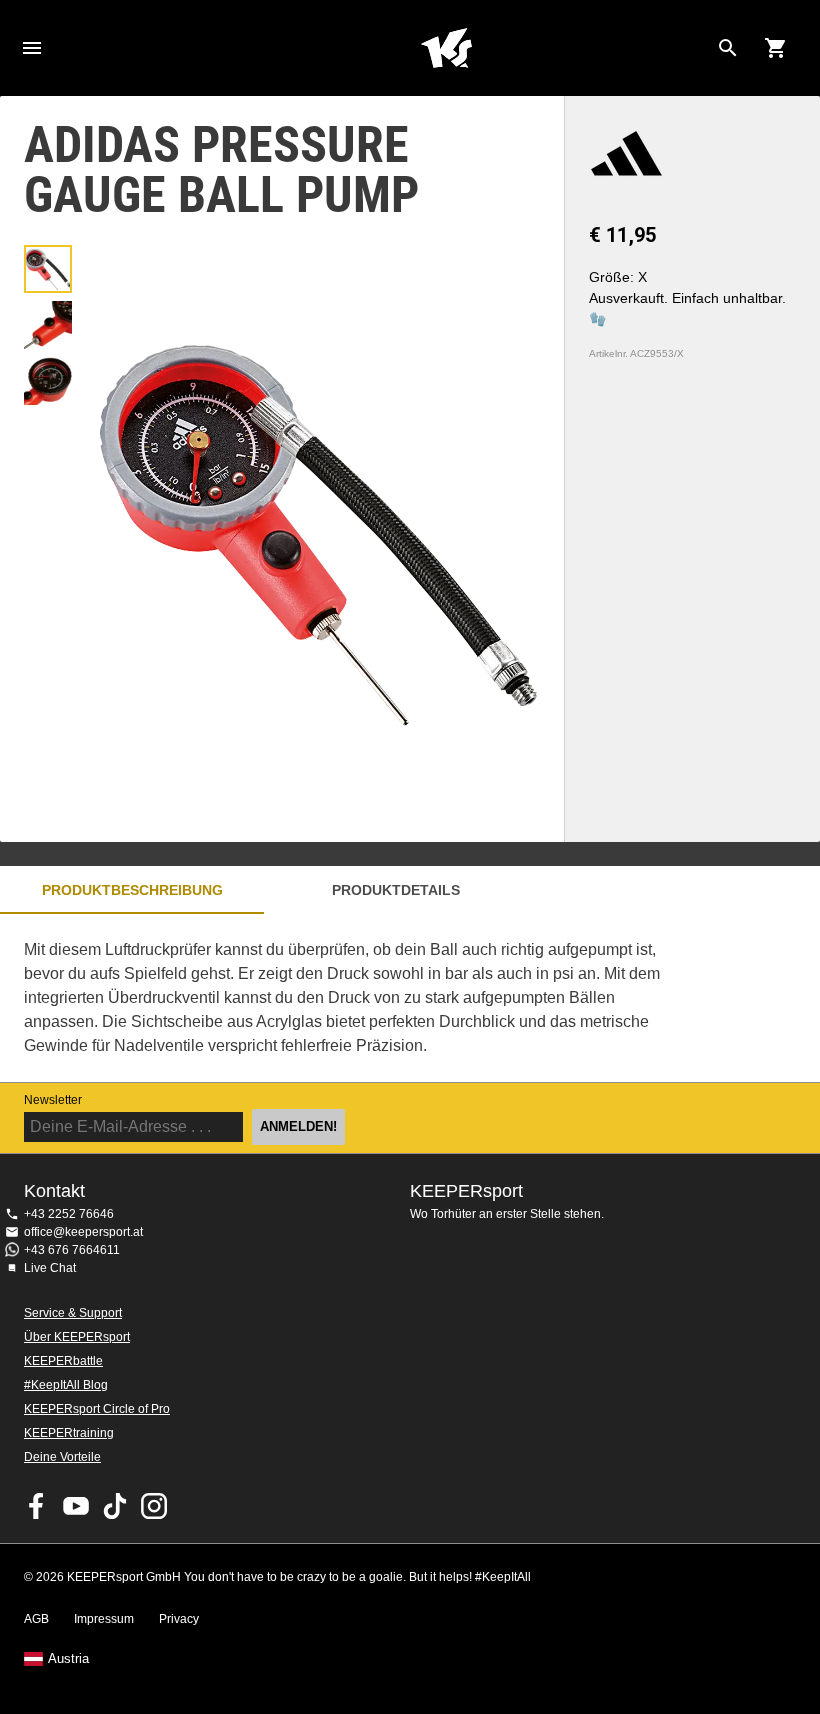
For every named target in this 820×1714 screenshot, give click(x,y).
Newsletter (53, 1100)
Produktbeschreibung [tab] (132, 890)
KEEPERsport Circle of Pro (97, 1409)
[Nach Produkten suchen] (728, 48)
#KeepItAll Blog (66, 1385)
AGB (36, 1619)
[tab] (48, 269)
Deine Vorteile (62, 1457)
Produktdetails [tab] (396, 890)
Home (446, 48)
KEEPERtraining (69, 1433)
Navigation (32, 48)
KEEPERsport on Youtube (76, 1506)
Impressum (104, 1619)
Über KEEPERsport (77, 1337)
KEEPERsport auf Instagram (154, 1506)
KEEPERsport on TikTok (115, 1506)
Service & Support (73, 1313)
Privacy (179, 1619)
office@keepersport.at (83, 1232)
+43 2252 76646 (69, 1214)
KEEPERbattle (63, 1361)
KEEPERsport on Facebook (37, 1506)
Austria (68, 1659)
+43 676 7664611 (72, 1250)
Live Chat (50, 1268)
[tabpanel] (350, 998)
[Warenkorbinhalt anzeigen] (776, 48)
